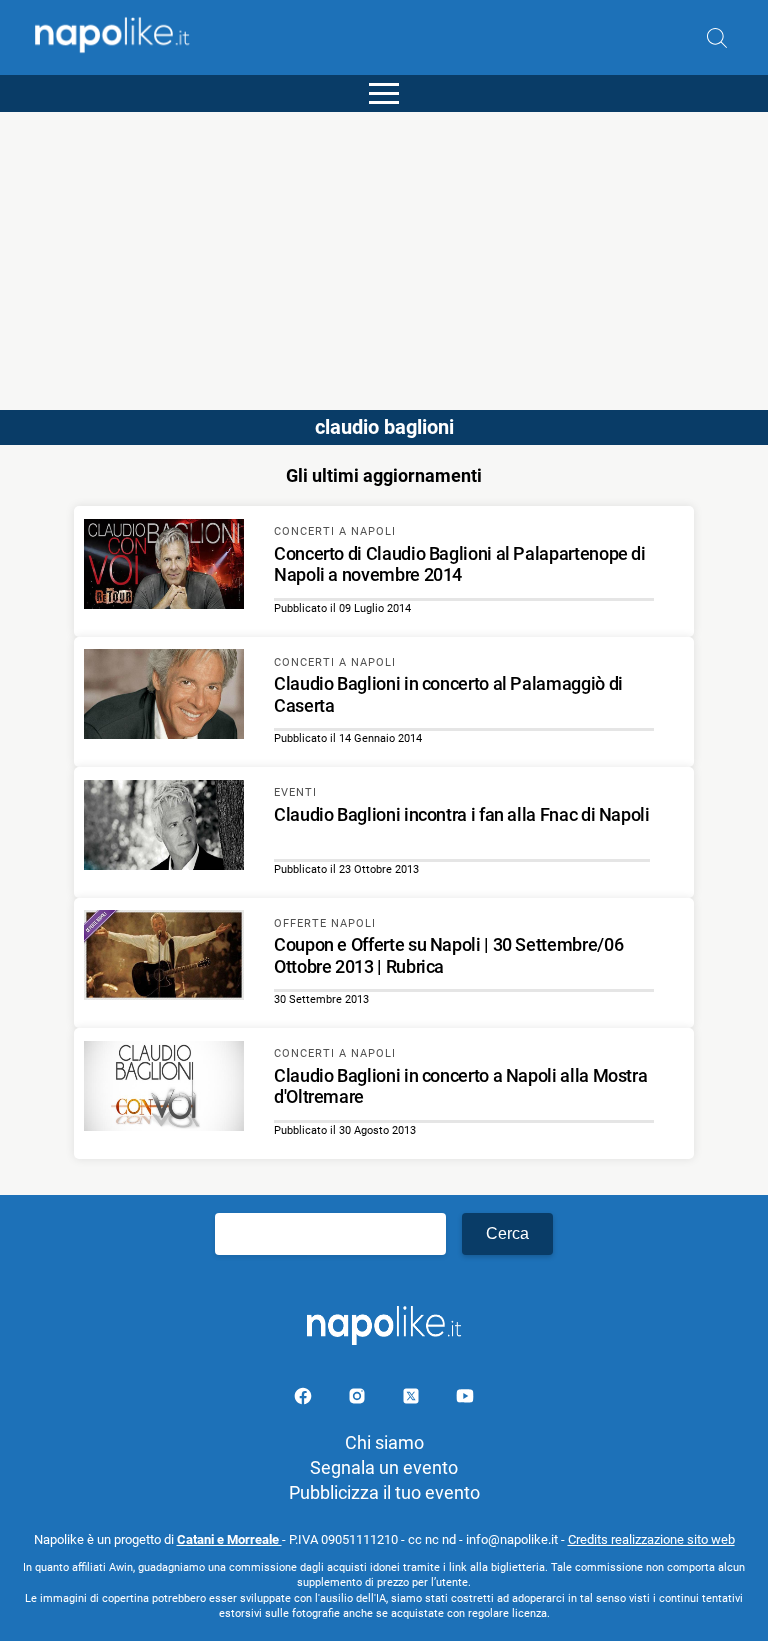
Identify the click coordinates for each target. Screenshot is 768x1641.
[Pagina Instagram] (359, 1399)
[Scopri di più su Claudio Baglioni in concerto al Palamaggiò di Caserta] (164, 697)
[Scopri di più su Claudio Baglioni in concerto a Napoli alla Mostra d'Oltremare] (164, 1089)
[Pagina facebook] (305, 1399)
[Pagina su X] (413, 1399)
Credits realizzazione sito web (651, 1539)
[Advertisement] (384, 252)
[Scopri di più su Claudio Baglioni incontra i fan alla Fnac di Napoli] (164, 828)
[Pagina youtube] (465, 1399)
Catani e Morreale (229, 1539)
